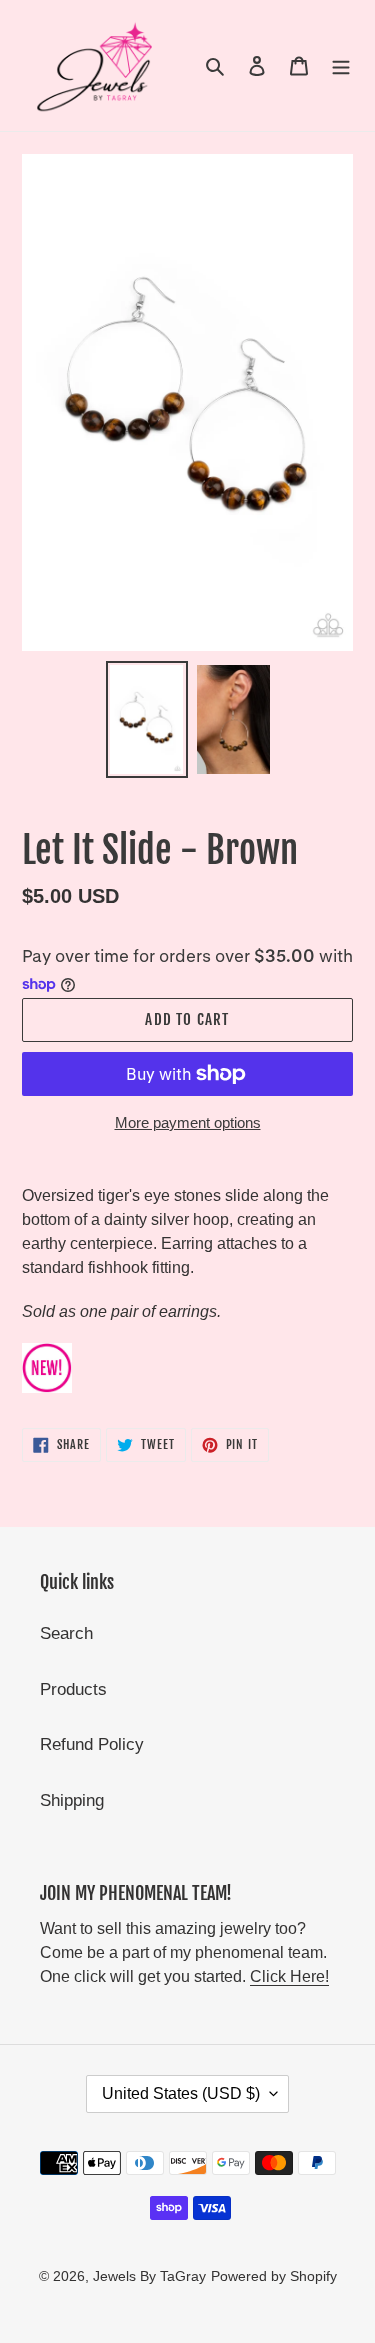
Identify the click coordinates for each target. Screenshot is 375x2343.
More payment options (188, 1122)
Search (66, 1633)
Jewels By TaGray (149, 2276)
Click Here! (289, 1976)
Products (73, 1689)
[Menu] (341, 66)
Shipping (72, 1800)
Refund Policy (92, 1744)
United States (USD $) (181, 2093)
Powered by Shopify (274, 2276)
